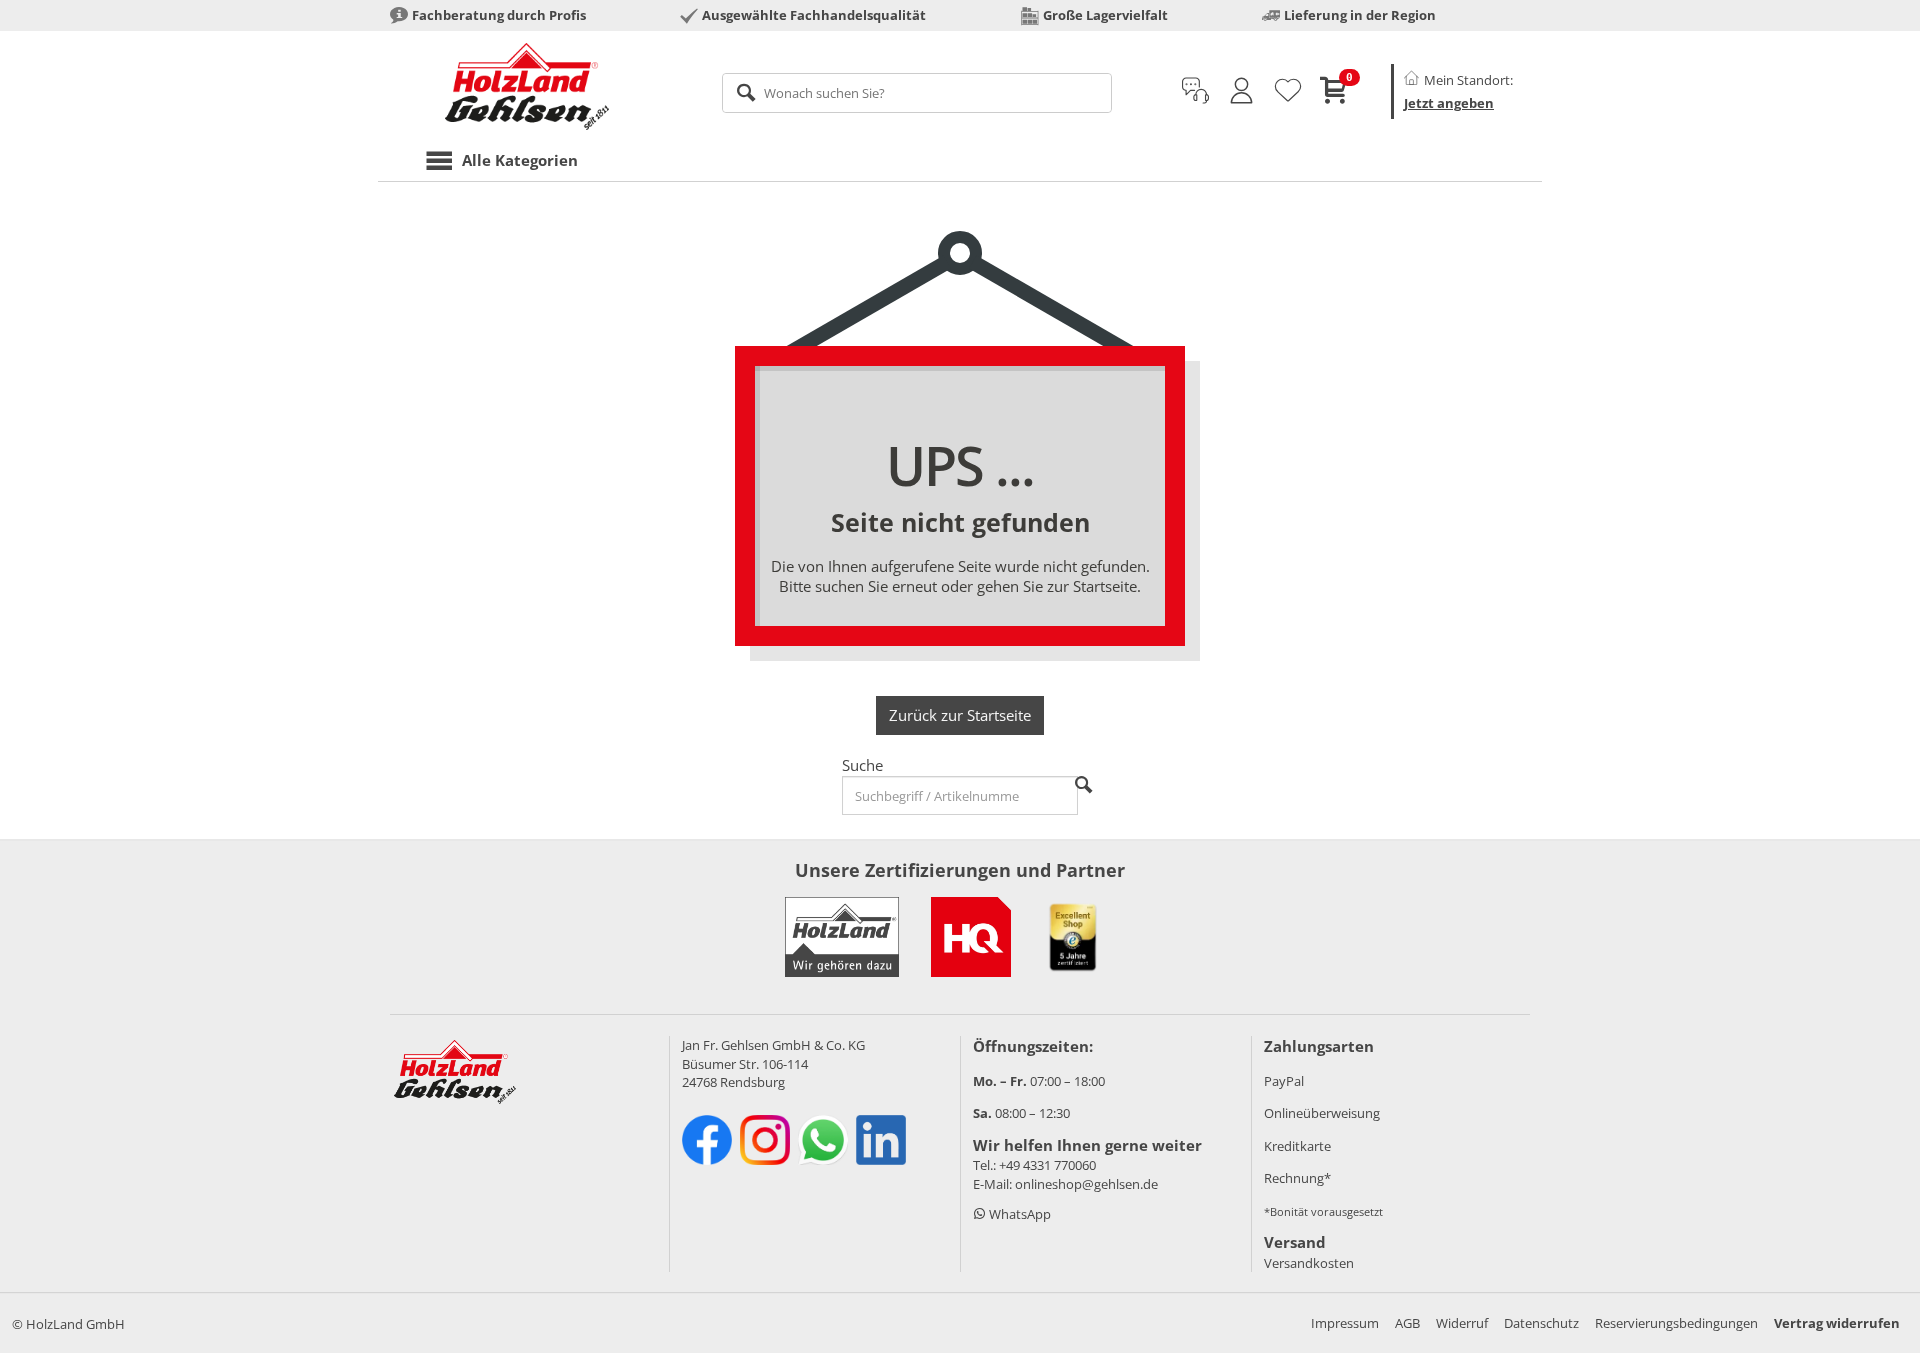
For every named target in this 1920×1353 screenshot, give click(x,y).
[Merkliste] (1288, 91)
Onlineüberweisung (1322, 1113)
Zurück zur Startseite (960, 715)
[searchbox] (917, 93)
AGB (1407, 1323)
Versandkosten (1309, 1263)
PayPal (1284, 1081)
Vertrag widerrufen (1837, 1323)
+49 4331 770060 (1047, 1165)
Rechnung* (1297, 1178)
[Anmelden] (1241, 91)
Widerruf (1462, 1323)
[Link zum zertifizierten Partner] (971, 937)
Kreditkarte (1297, 1146)
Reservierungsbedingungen (1676, 1323)
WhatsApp (1018, 1214)
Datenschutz (1541, 1323)
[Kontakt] (1195, 91)
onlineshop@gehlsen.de (1086, 1184)
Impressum (1345, 1323)
